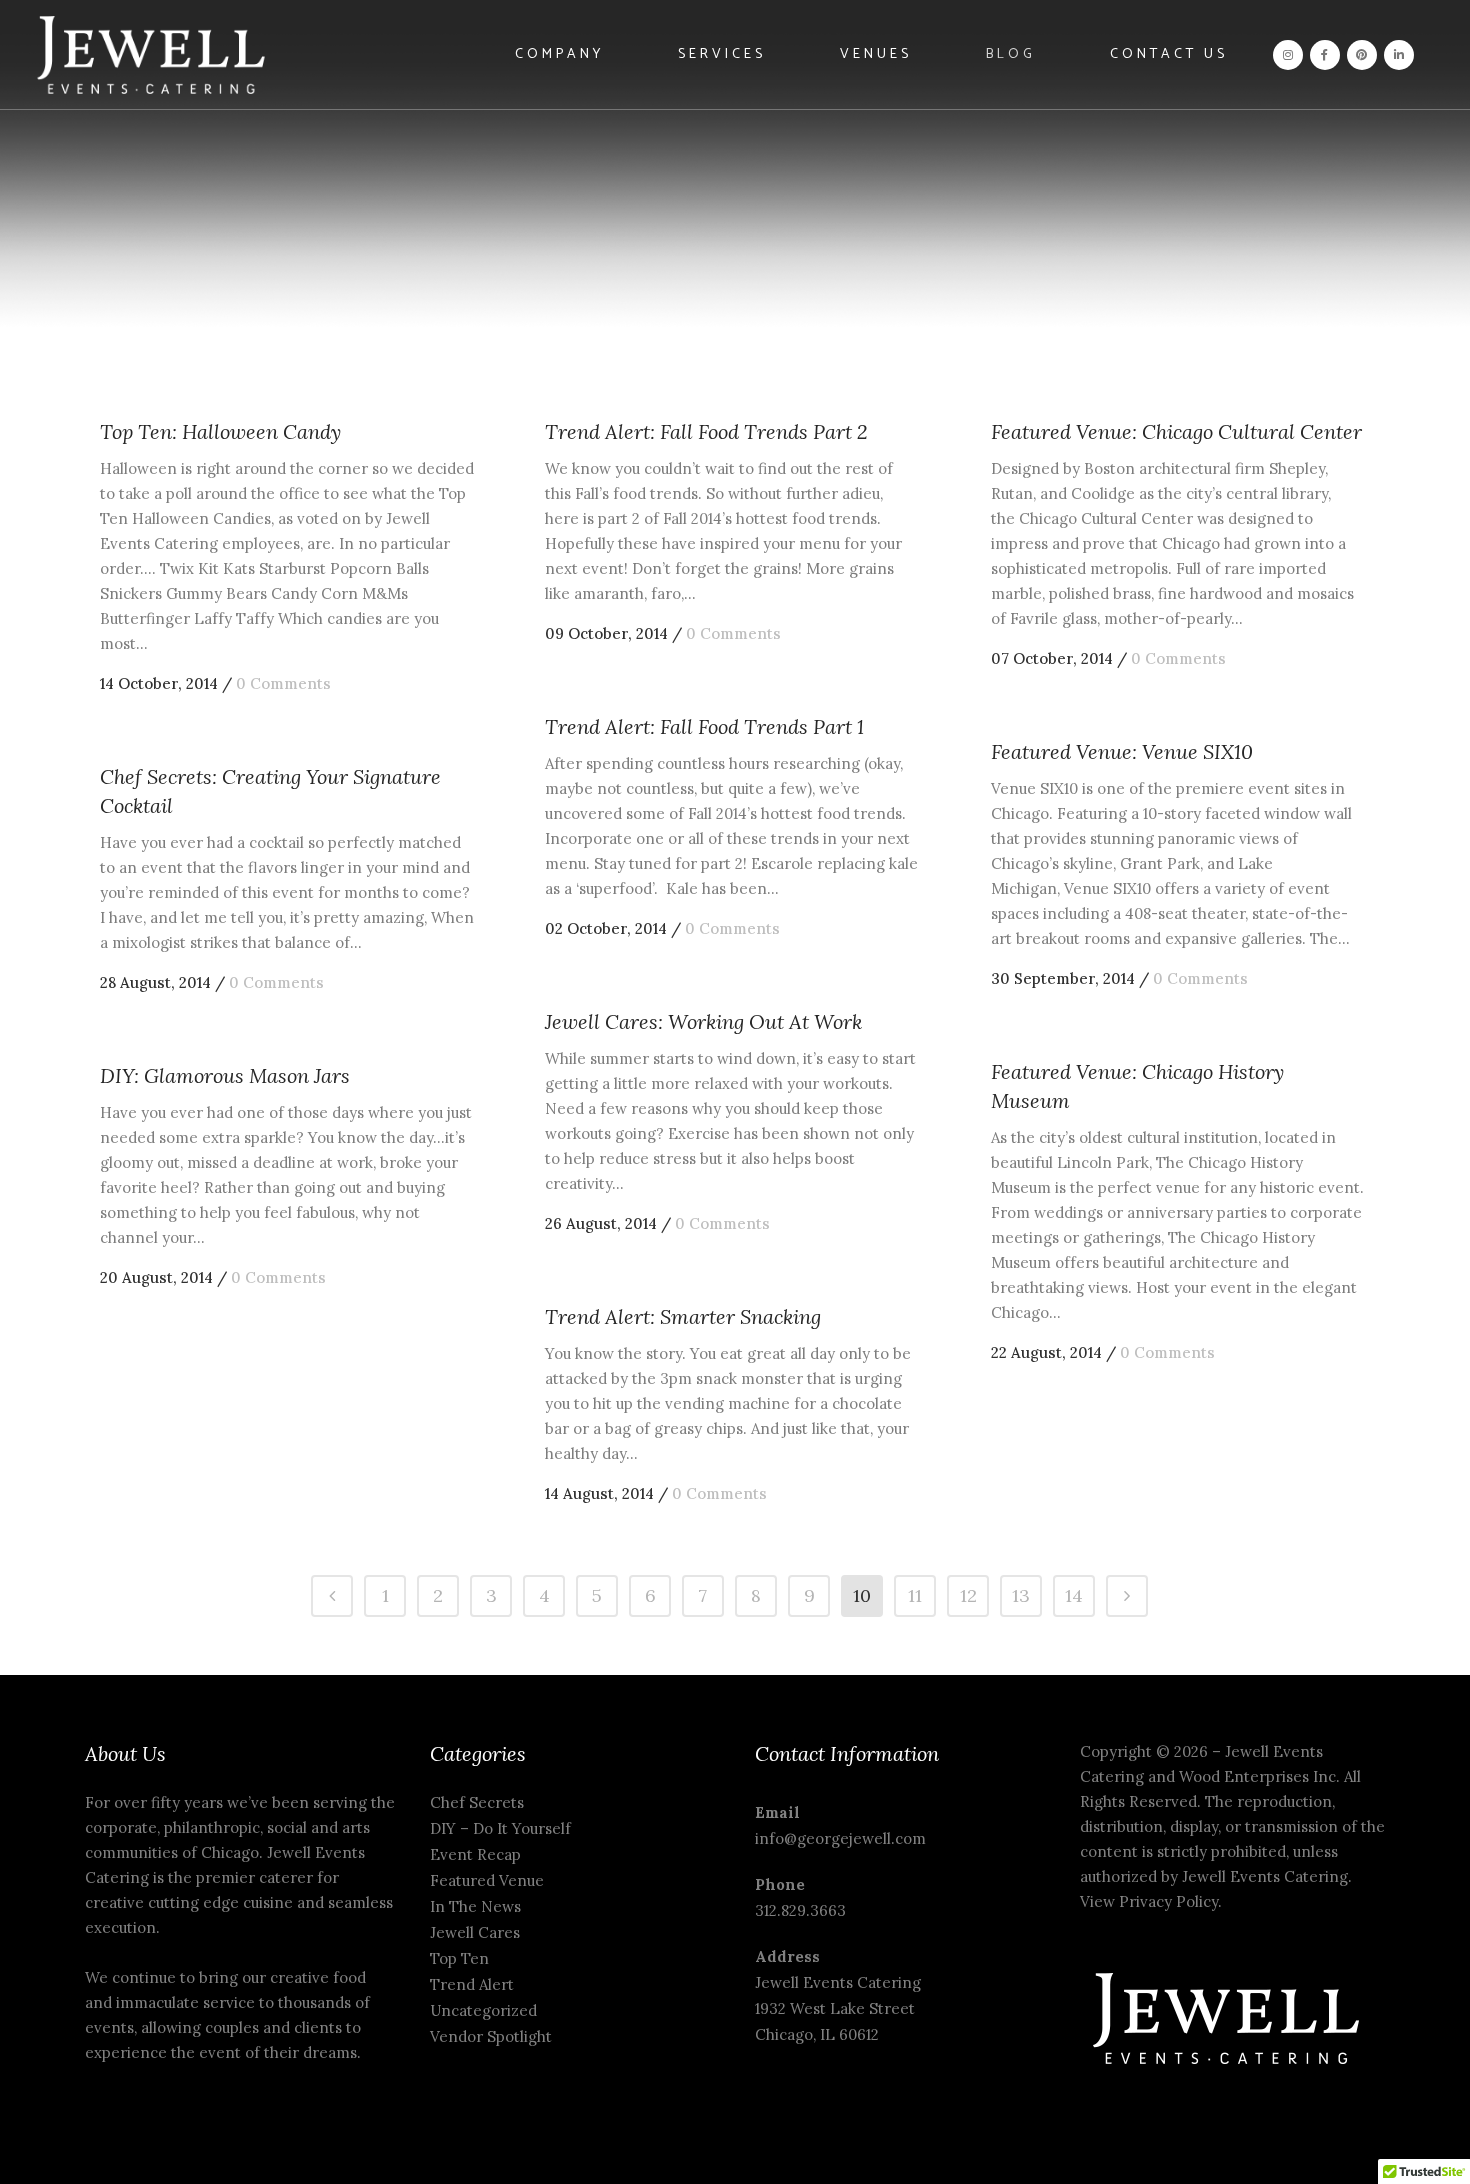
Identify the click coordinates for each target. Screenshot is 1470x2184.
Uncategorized (483, 2010)
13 (1021, 1595)
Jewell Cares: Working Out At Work (703, 1021)
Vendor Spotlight (491, 2036)
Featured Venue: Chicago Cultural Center (1176, 431)
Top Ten (459, 1958)
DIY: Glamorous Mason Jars (225, 1075)
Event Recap (475, 1854)
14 (1074, 1595)
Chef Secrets (477, 1802)
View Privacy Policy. (1153, 1901)
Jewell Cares (475, 1932)
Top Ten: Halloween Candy (220, 431)
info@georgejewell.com (840, 1838)
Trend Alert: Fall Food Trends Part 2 (706, 431)
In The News (475, 1906)
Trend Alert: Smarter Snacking (683, 1316)
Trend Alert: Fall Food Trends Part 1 (704, 726)
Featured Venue (487, 1880)
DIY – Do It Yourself (500, 1828)
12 (968, 1595)
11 (915, 1595)
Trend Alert (472, 1984)
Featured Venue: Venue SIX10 (1122, 751)
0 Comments (283, 683)
